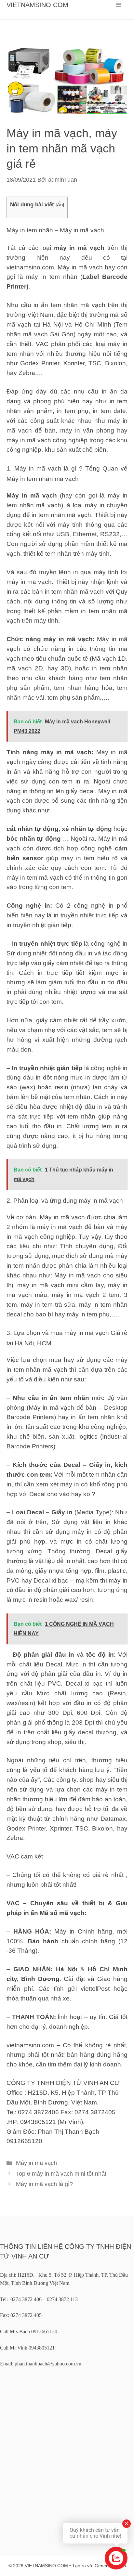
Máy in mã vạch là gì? (44, 2184)
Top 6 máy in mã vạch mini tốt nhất (61, 2174)
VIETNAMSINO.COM (37, 5)
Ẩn (60, 205)
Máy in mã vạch (36, 2163)
